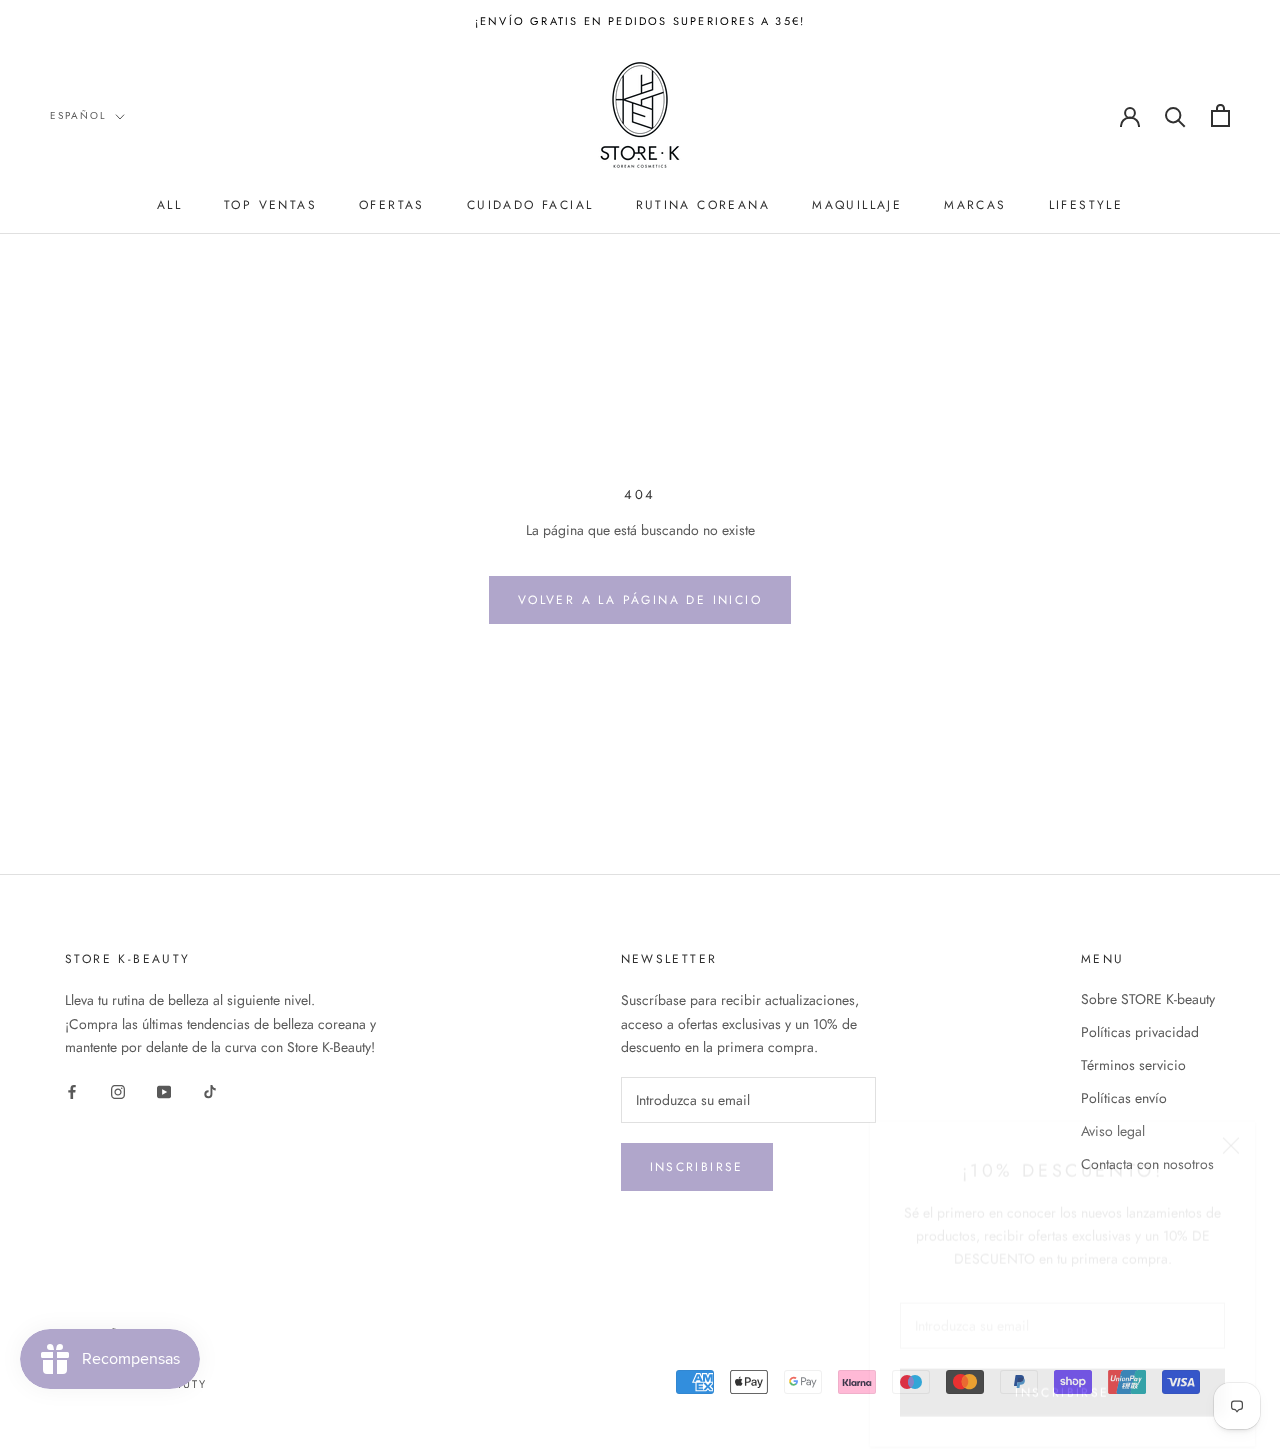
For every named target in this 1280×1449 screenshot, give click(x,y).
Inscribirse (697, 1167)
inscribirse (1062, 1370)
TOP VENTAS (270, 205)
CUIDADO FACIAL (530, 205)
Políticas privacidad (1140, 1032)
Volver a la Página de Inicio (640, 600)
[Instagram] (118, 1090)
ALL (169, 205)
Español (78, 115)
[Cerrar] (1231, 1123)
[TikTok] (210, 1090)
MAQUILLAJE (857, 205)
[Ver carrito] (1220, 115)
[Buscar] (1175, 115)
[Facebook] (72, 1090)
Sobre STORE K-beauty (1148, 999)
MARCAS (975, 205)
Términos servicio (1133, 1065)
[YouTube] (164, 1090)
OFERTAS (392, 205)
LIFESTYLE (1086, 205)
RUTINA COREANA (703, 205)
